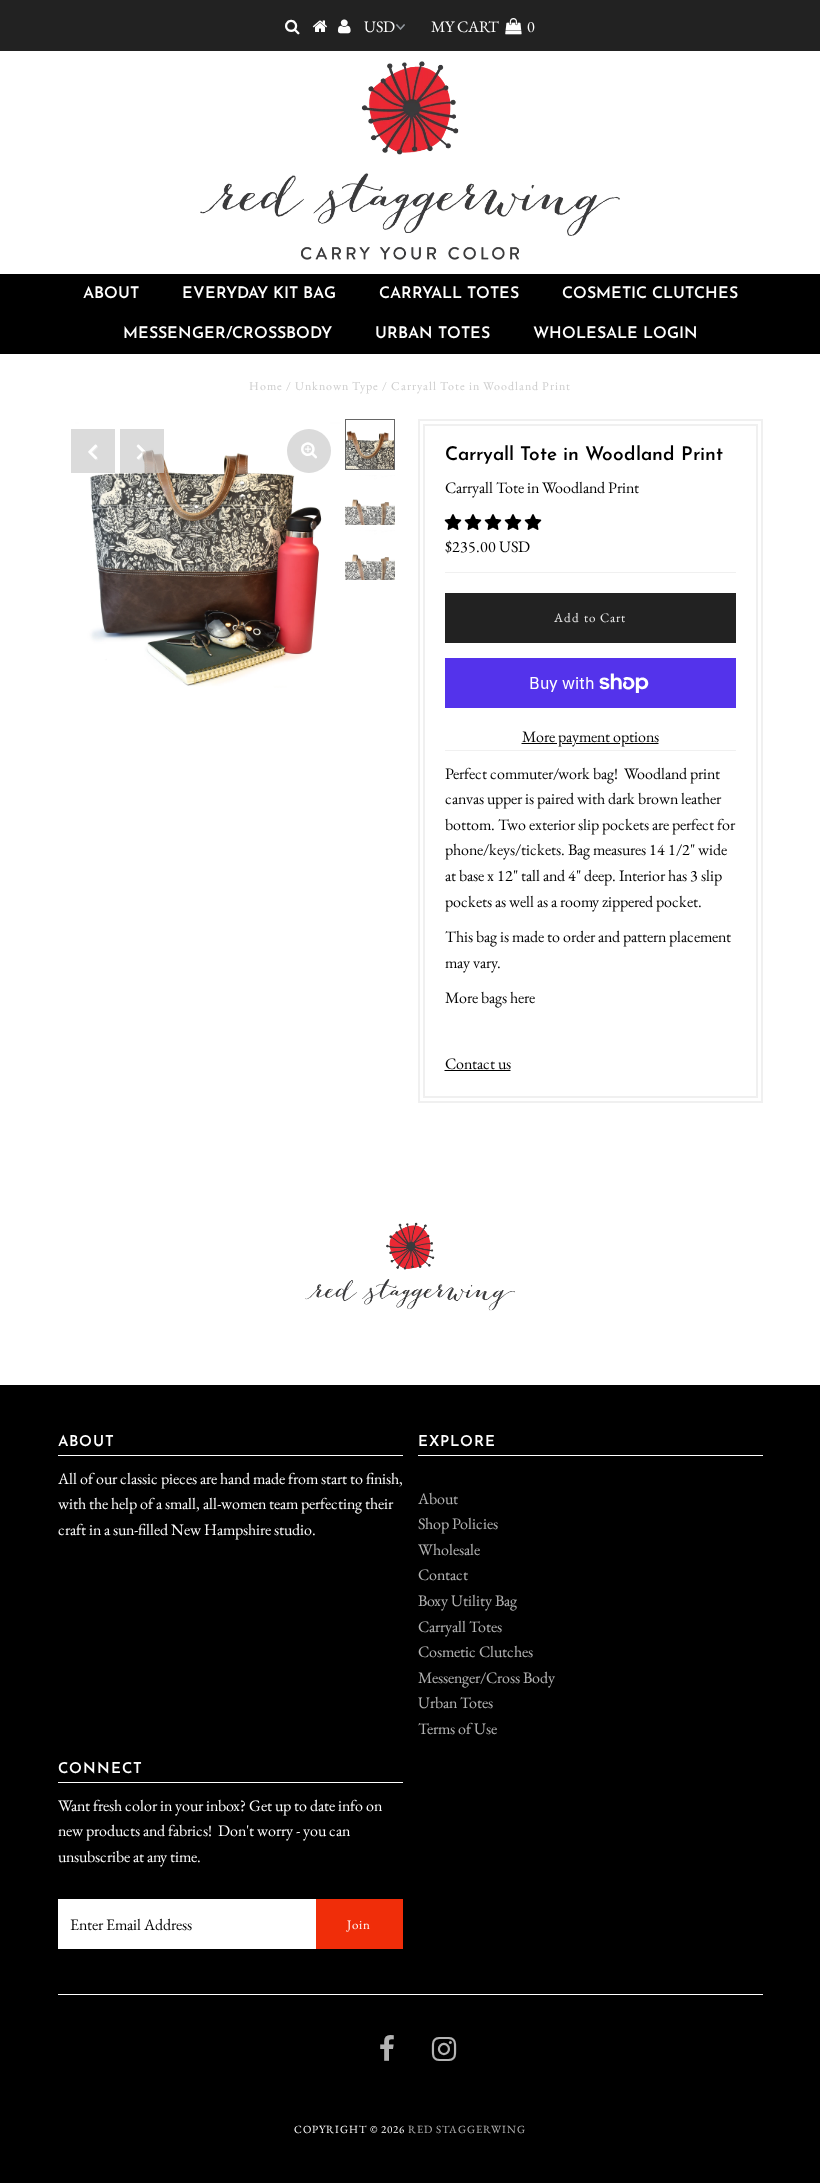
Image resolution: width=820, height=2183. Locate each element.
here (522, 997)
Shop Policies (458, 1523)
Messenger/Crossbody (227, 334)
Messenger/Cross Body (486, 1677)
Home (266, 386)
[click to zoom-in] (309, 451)
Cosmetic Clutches (650, 294)
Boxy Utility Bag (467, 1600)
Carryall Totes (449, 294)
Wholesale (449, 1549)
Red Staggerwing (467, 2129)
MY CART (483, 26)
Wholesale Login (615, 334)
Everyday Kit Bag (259, 294)
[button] (494, 522)
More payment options (590, 736)
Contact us (478, 1063)
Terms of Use (457, 1728)
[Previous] (93, 451)
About (111, 294)
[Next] (142, 451)
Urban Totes (432, 334)
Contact (443, 1574)
